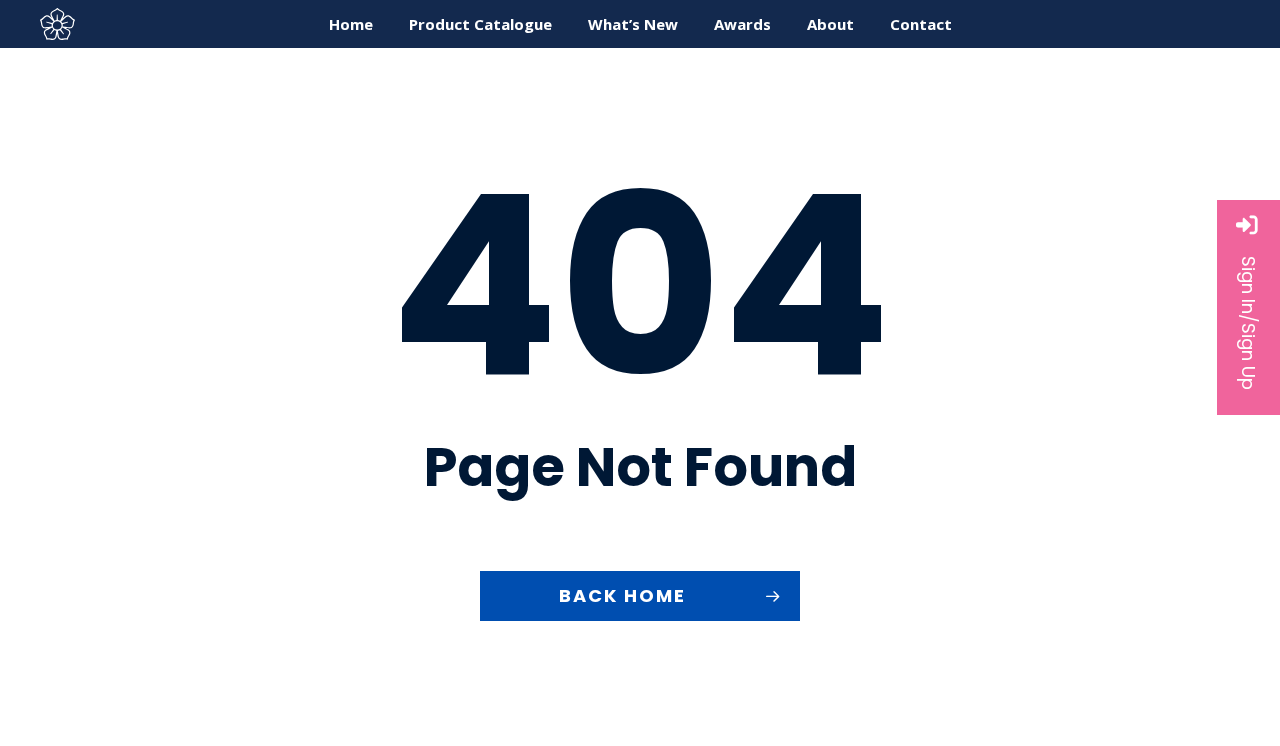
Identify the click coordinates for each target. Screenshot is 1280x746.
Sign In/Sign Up (1248, 323)
